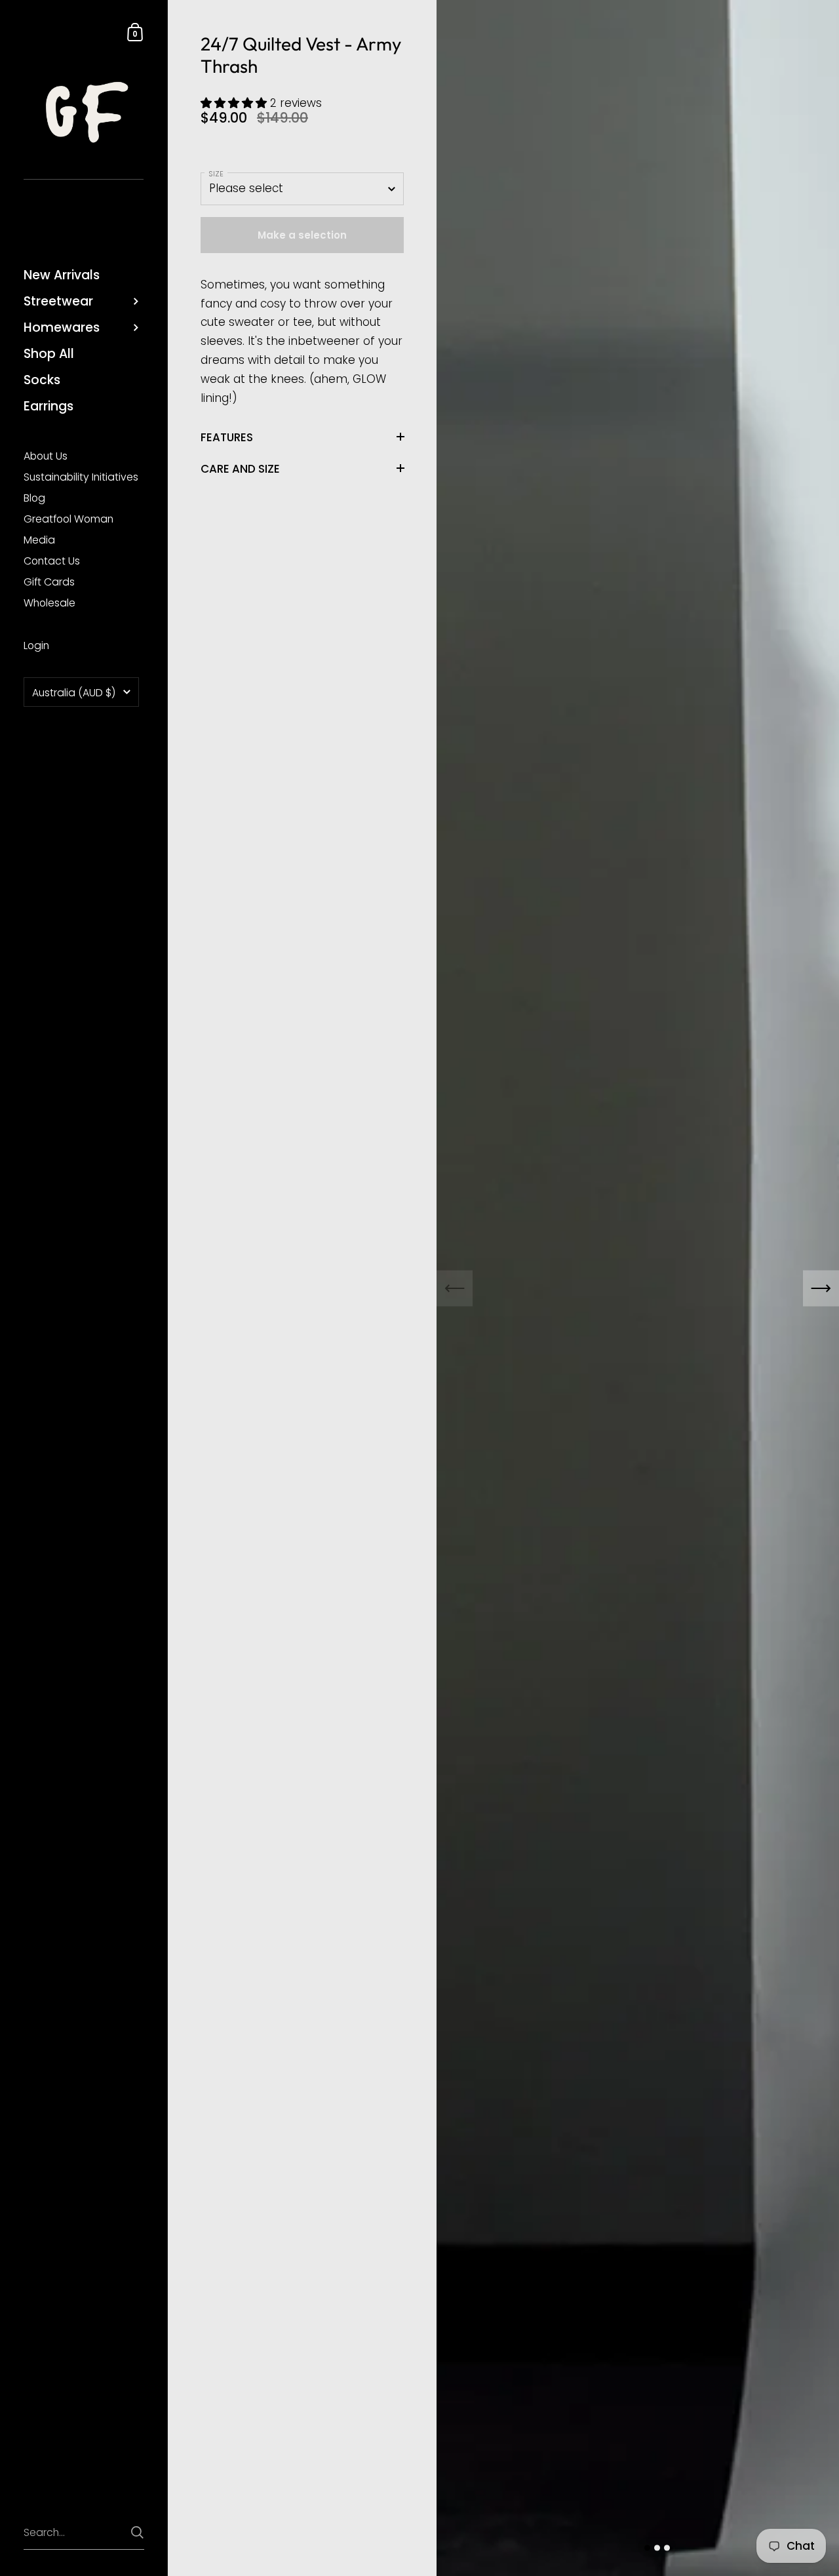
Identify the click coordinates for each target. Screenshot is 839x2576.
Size (216, 174)
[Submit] (137, 2532)
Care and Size (240, 468)
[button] (235, 103)
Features (227, 437)
